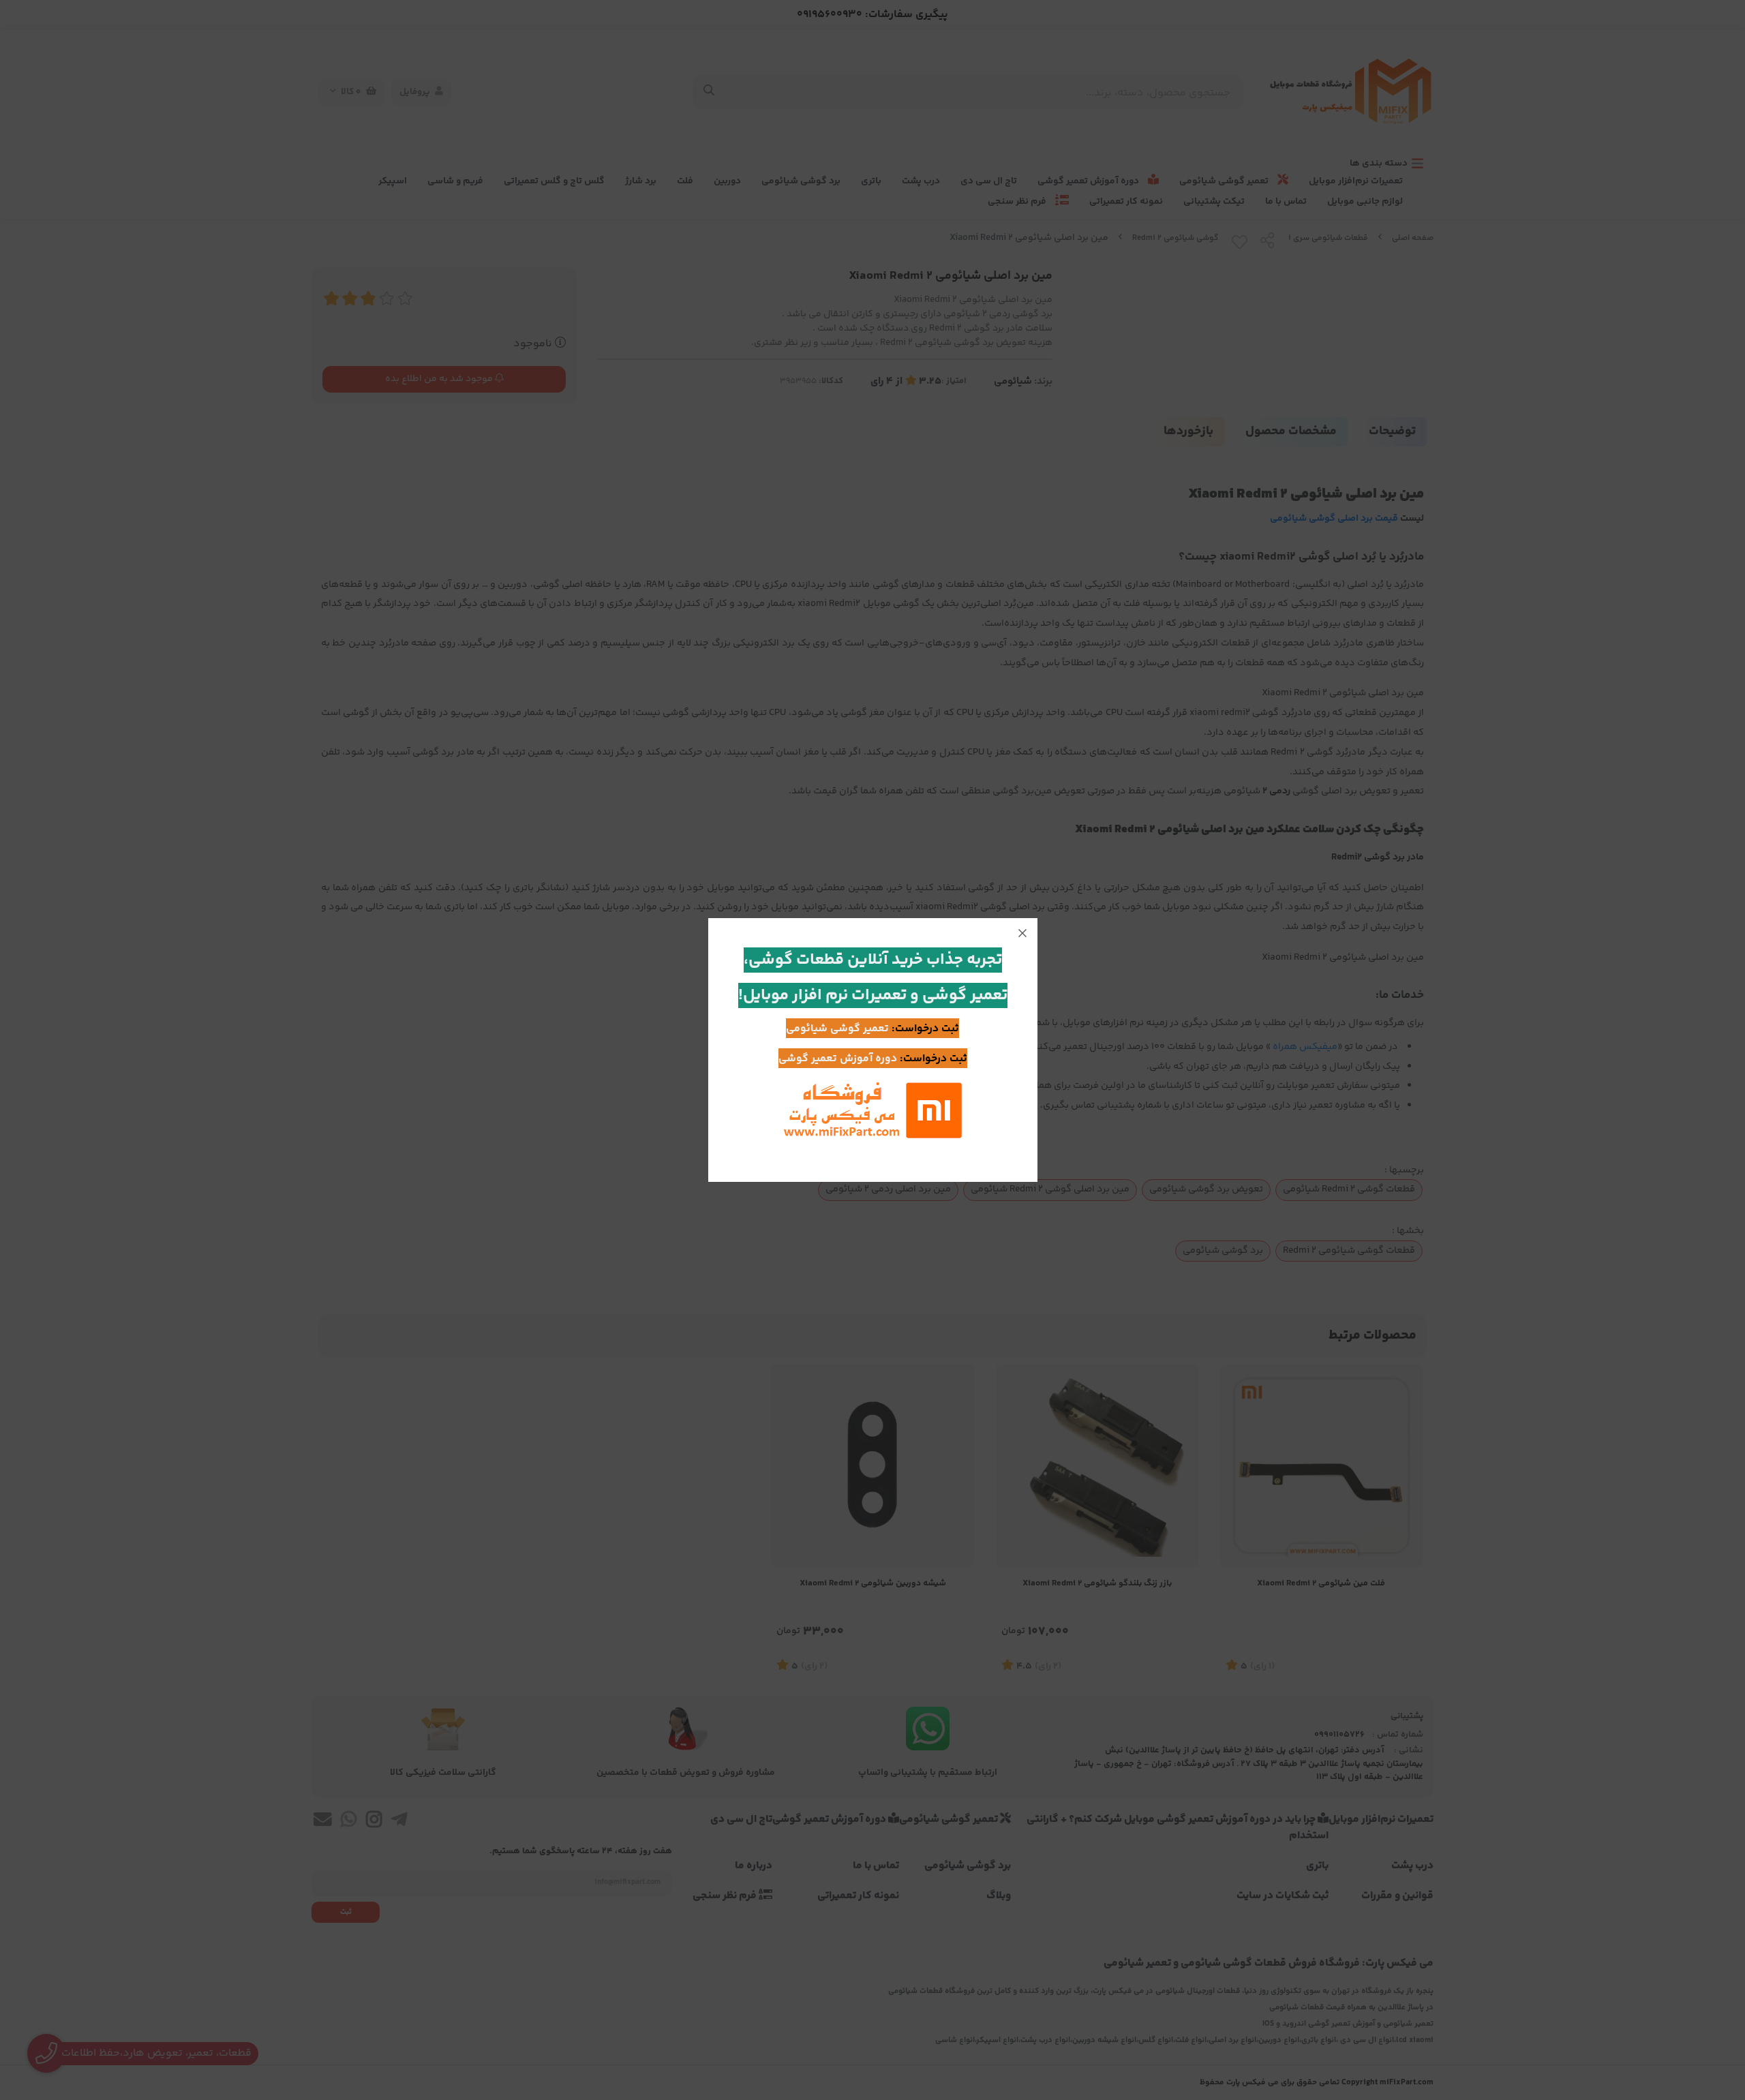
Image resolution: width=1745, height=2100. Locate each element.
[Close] (1022, 933)
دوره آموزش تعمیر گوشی (838, 1059)
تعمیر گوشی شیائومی (837, 1029)
